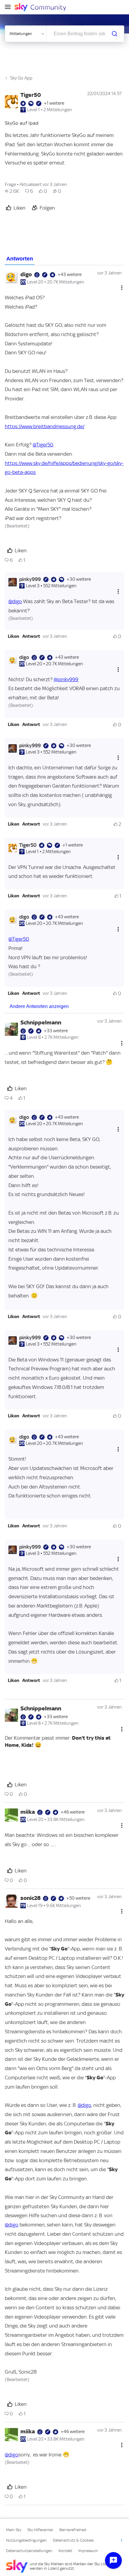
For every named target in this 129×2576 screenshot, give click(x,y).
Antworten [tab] (20, 259)
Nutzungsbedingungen (26, 2540)
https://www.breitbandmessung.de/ (45, 426)
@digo (15, 601)
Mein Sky (14, 2530)
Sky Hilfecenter (40, 2530)
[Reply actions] (118, 592)
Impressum (88, 2551)
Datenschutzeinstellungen (29, 2551)
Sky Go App (21, 78)
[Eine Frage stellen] (113, 2560)
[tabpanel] (64, 1385)
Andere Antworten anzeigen (39, 1006)
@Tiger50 (43, 445)
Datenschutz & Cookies (73, 2540)
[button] (13, 636)
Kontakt (65, 2551)
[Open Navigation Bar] (10, 7)
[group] (12, 191)
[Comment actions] (122, 288)
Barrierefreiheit (73, 2530)
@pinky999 (66, 679)
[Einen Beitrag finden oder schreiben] (115, 34)
